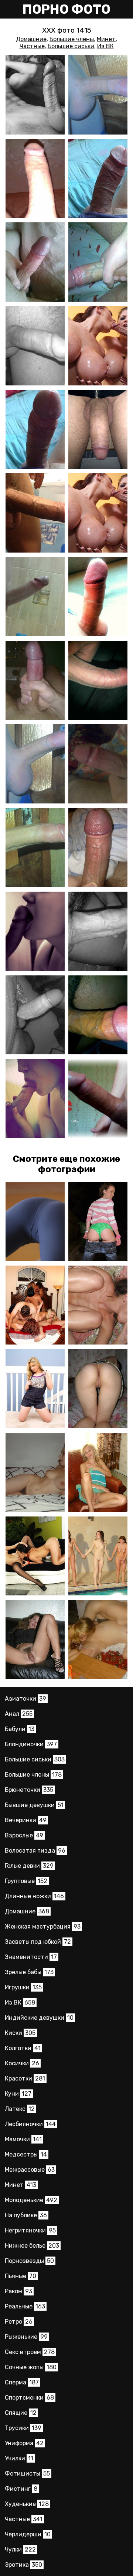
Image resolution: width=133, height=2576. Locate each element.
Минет (106, 39)
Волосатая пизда (35, 1851)
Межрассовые (30, 2170)
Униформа (24, 2443)
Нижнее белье (32, 2246)
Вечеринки (26, 1820)
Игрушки (23, 1987)
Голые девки (29, 1866)
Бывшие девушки (34, 1805)
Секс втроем (30, 2352)
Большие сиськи (71, 46)
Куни (18, 2094)
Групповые (26, 1881)
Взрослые (24, 1835)
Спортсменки (29, 2398)
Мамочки (23, 2139)
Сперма (22, 2382)
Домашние (31, 39)
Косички (22, 2063)
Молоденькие (31, 2200)
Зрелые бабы (29, 1972)
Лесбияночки (30, 2124)
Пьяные (21, 2276)
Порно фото (66, 9)
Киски (20, 2033)
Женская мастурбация (43, 1927)
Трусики (23, 2428)
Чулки (20, 2550)
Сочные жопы (31, 2367)
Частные (32, 46)
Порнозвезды (29, 2261)
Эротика (23, 2565)
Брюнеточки (29, 1790)
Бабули (20, 1729)
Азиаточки (25, 1699)
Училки (19, 2458)
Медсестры (26, 2154)
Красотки (25, 2078)
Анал (19, 1714)
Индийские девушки (39, 2018)
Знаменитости (31, 1957)
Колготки (23, 2048)
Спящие (21, 2413)
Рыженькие (26, 2337)
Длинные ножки (34, 1896)
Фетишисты (27, 2474)
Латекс (20, 2109)
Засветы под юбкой (38, 1942)
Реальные (25, 2306)
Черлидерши (28, 2534)
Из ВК (105, 46)
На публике (26, 2215)
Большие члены (72, 39)
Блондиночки (31, 1744)
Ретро (19, 2322)
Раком (18, 2291)
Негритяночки (30, 2230)
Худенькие (27, 2504)
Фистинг (21, 2489)
